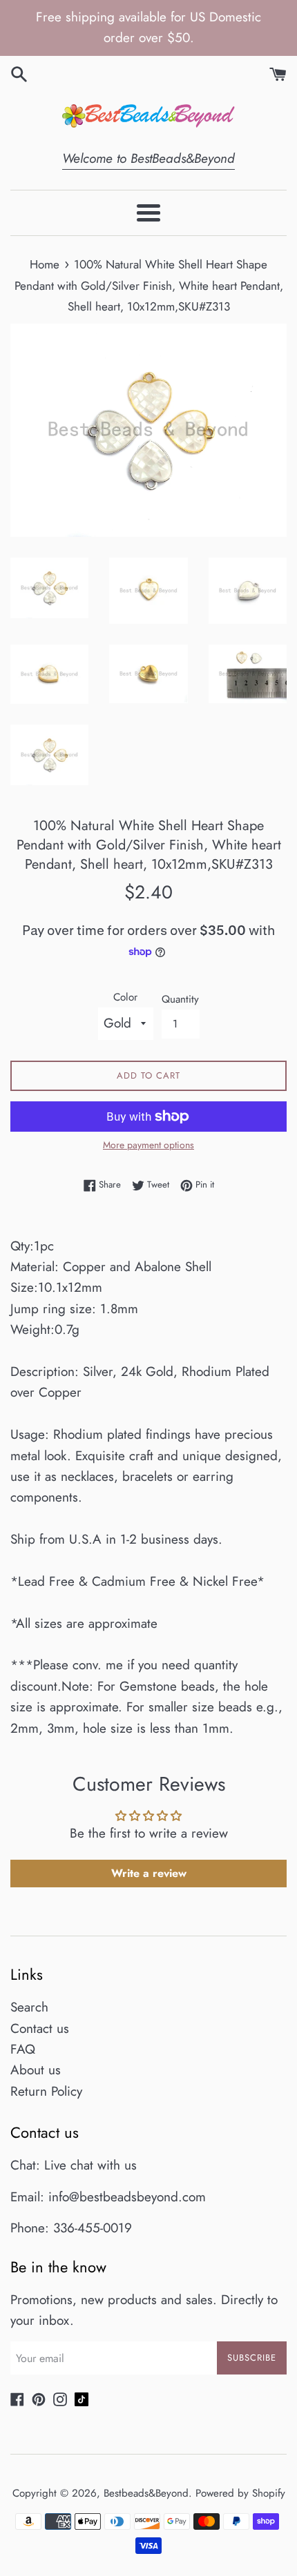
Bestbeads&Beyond (146, 2493)
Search (29, 2007)
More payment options (148, 1145)
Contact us (40, 2028)
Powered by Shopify (240, 2493)
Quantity (180, 999)
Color (125, 997)
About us (36, 2070)
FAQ (23, 2049)
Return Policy (46, 2091)
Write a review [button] (149, 1873)
